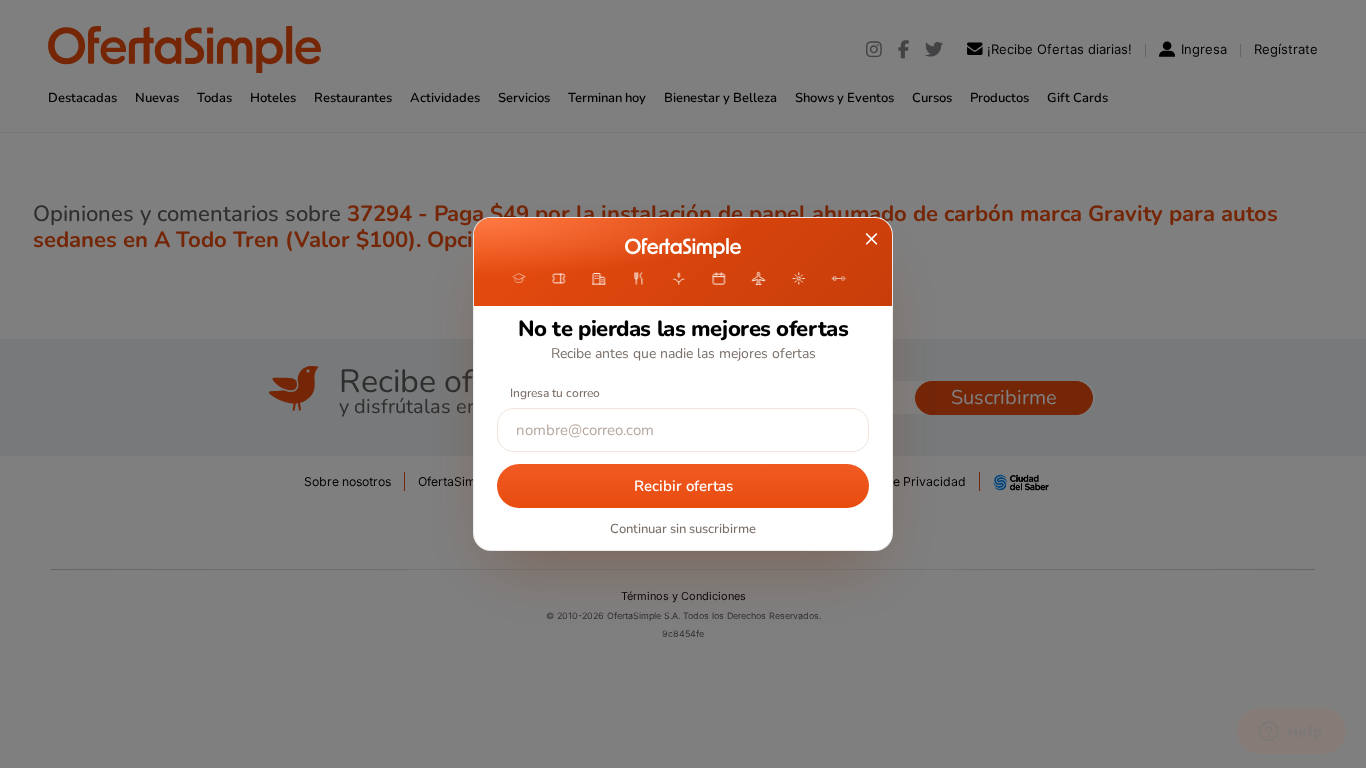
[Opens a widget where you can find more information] (1291, 733)
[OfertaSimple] (682, 248)
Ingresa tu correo (555, 393)
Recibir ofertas (683, 486)
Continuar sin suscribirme (683, 529)
